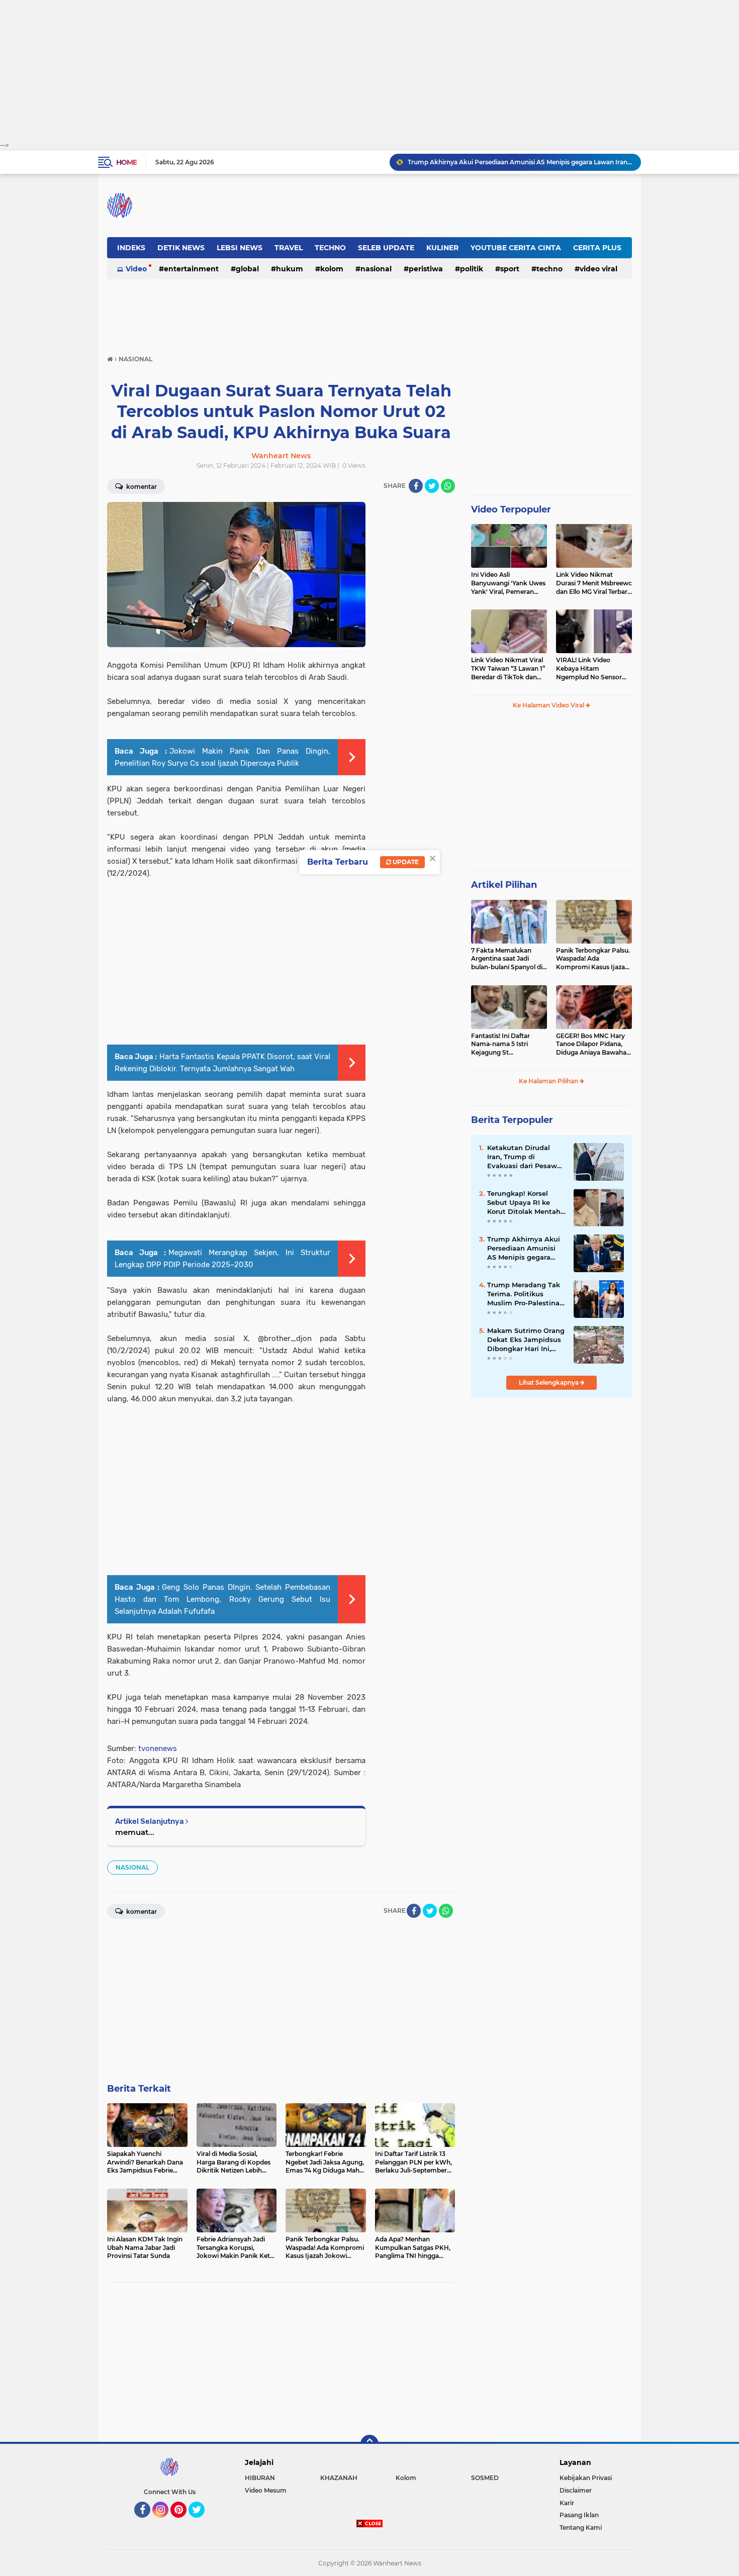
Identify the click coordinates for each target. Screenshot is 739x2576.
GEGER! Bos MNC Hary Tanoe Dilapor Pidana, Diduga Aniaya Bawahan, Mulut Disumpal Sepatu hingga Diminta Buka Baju (594, 1045)
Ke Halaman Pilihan (549, 1081)
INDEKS (131, 248)
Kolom (332, 269)
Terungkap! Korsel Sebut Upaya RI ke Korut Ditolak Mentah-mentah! (525, 1203)
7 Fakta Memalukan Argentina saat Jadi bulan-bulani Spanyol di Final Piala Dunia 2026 (507, 959)
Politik (472, 269)
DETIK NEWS (181, 248)
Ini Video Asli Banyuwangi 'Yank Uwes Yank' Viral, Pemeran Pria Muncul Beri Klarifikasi (508, 583)
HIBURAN (260, 2478)
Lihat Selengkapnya (549, 1382)
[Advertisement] (369, 70)
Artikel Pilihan (504, 885)
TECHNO (330, 248)
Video (136, 269)
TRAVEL (289, 248)
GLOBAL (247, 269)
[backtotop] (369, 2444)
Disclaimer (576, 2490)
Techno (549, 269)
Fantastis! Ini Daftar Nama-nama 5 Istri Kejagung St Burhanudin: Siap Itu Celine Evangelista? (502, 1045)
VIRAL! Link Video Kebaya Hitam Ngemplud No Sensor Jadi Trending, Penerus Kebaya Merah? (590, 669)
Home (126, 162)
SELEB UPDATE (386, 248)
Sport (510, 269)
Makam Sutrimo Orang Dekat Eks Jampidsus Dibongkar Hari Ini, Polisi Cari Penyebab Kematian (526, 1340)
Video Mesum (266, 2490)
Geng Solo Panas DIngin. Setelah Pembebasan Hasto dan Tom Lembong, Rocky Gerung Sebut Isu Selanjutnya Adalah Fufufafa (222, 1599)
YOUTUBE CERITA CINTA (516, 248)
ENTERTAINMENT (191, 269)
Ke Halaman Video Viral (549, 705)
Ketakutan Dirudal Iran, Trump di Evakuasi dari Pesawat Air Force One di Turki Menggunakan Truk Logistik (526, 1157)
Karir (567, 2503)
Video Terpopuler (511, 509)
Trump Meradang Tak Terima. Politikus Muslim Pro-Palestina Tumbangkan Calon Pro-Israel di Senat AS (524, 1294)
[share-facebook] (416, 486)
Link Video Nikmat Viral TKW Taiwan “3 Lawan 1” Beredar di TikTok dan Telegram (508, 669)
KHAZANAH (339, 2478)
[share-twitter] (432, 486)
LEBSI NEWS (240, 248)
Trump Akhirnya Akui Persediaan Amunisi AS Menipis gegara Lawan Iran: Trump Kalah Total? (520, 162)
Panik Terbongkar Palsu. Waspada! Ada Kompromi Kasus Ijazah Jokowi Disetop (593, 959)
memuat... (135, 1832)
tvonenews (158, 1748)
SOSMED (485, 2478)
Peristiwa (426, 269)
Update (405, 862)
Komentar (141, 487)
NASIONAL (376, 269)
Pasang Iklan (579, 2515)
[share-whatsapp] (448, 486)
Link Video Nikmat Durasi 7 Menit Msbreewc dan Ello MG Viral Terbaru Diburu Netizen (594, 583)
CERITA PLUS (597, 248)
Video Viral (598, 269)
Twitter (201, 2522)
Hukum (290, 269)
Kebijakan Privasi (586, 2478)
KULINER (442, 248)
